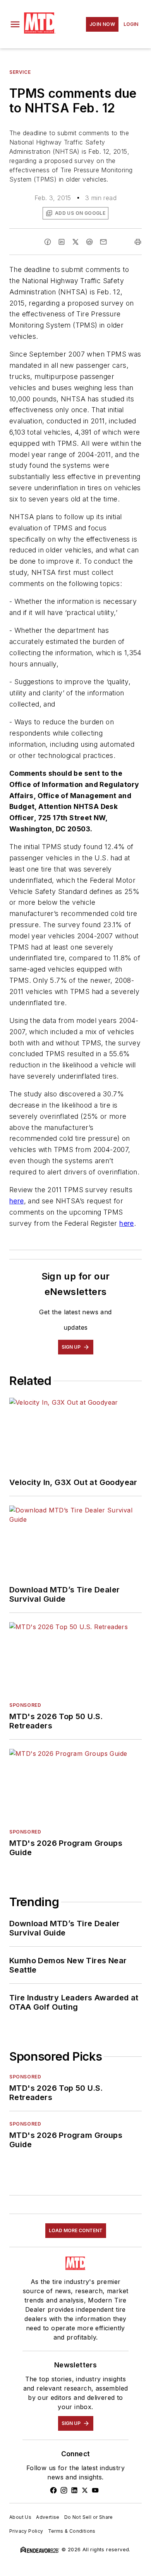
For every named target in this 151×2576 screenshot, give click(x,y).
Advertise (48, 2517)
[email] (103, 242)
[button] (15, 24)
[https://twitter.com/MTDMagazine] (85, 2490)
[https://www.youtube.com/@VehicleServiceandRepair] (95, 2490)
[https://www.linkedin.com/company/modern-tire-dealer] (74, 2490)
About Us (20, 2517)
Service (20, 72)
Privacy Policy (26, 2531)
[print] (138, 242)
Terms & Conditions (72, 2531)
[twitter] (75, 242)
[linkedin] (62, 242)
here (17, 1201)
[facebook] (48, 242)
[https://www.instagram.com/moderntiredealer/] (64, 2490)
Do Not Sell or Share (89, 2517)
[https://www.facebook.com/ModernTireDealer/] (53, 2490)
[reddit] (89, 242)
